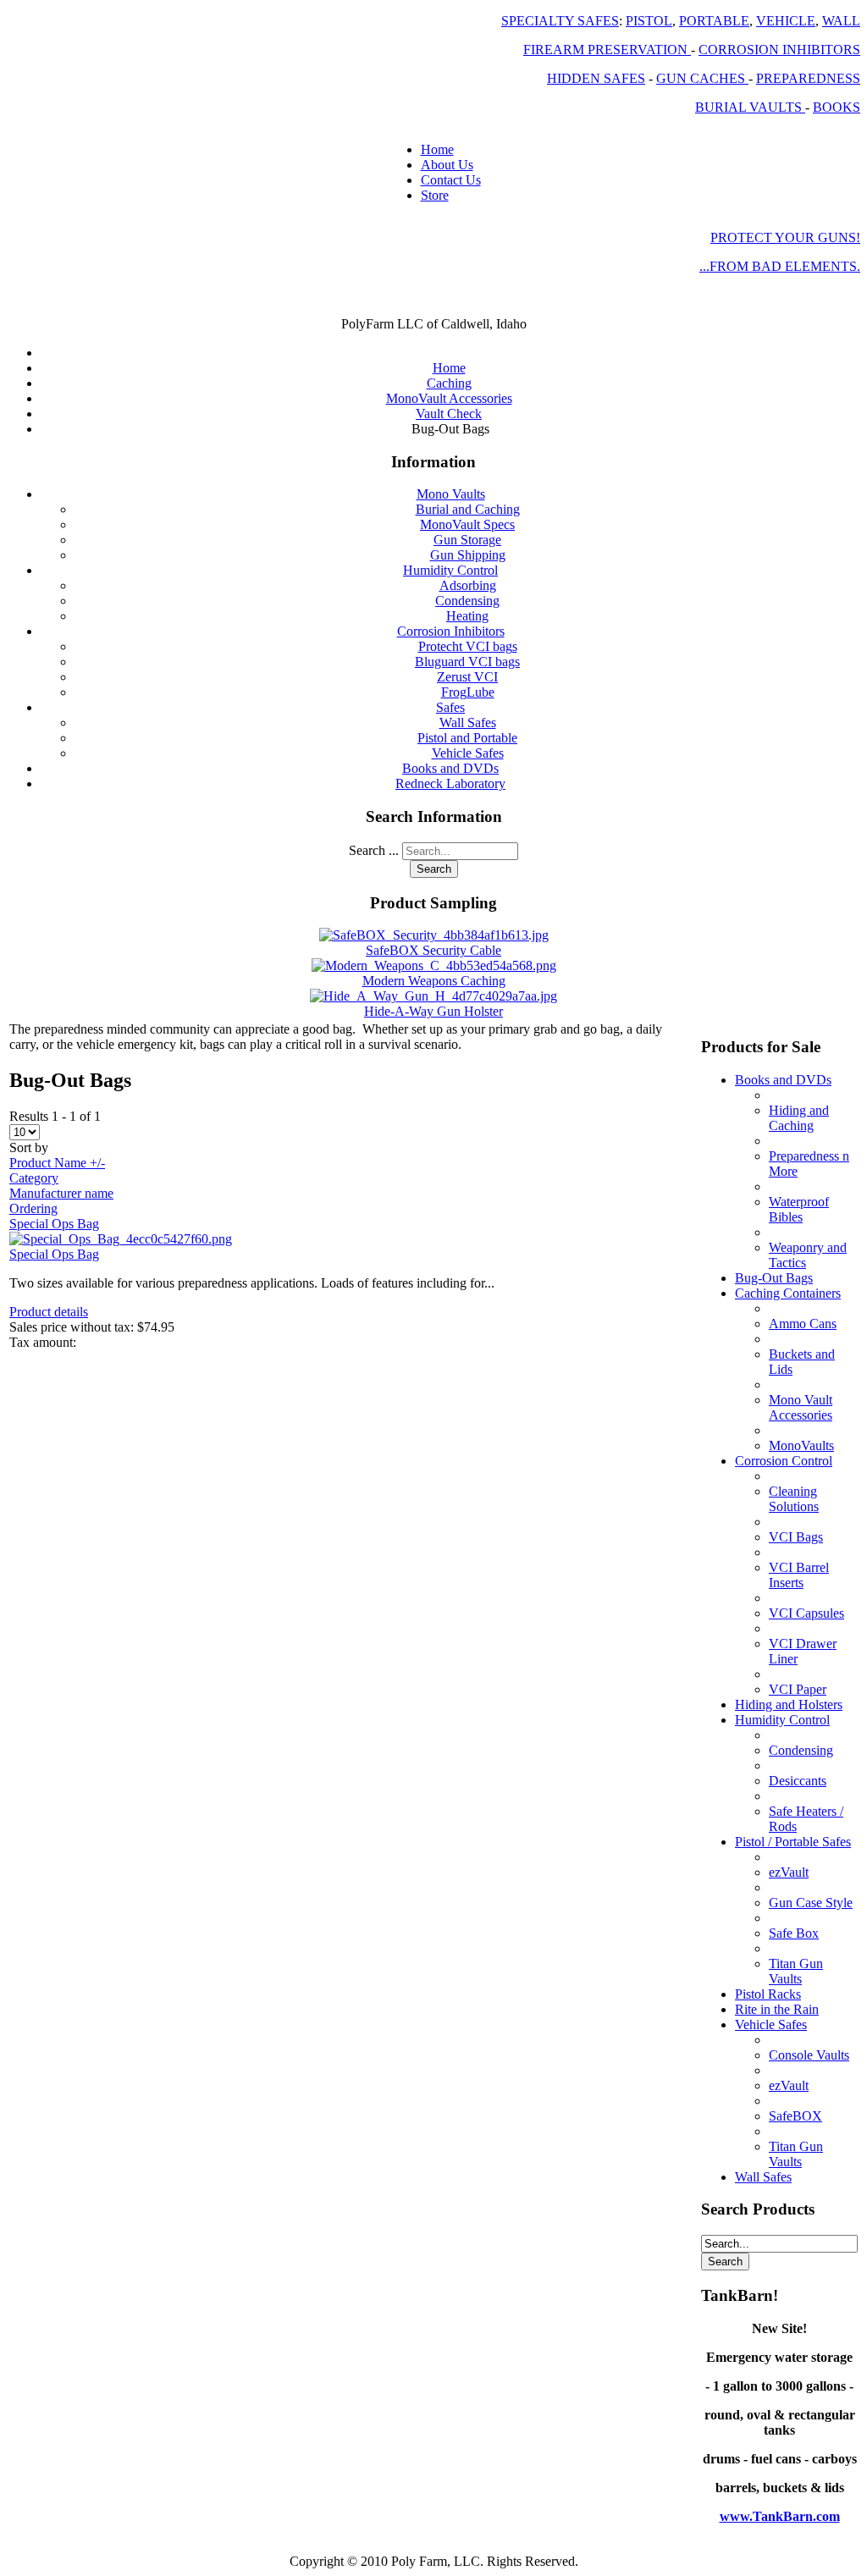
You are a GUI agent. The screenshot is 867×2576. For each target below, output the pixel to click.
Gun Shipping (468, 555)
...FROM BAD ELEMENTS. (780, 266)
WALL (841, 21)
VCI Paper (798, 1689)
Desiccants (798, 1781)
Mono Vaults (451, 494)
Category (34, 1178)
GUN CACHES (702, 78)
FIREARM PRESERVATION (607, 50)
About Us (447, 165)
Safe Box (794, 1933)
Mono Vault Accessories (801, 1407)
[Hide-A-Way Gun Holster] (433, 996)
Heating (467, 616)
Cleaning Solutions (794, 1499)
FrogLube (468, 692)
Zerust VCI (467, 677)
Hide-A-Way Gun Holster (433, 1011)
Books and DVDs (450, 768)
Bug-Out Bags (774, 1278)
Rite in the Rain (777, 2009)
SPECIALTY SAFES (560, 21)
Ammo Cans (803, 1324)
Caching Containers (788, 1293)
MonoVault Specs (467, 524)
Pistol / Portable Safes (793, 1842)
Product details (49, 1312)
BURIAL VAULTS (750, 107)
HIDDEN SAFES (596, 78)
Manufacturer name (61, 1193)
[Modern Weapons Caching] (434, 965)
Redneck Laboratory (450, 783)
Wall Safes (468, 723)
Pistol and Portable (467, 738)
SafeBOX (795, 2116)
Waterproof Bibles (799, 1209)
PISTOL (649, 21)
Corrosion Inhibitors (451, 631)
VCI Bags (796, 1537)
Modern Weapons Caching (434, 981)
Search (434, 869)
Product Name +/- (57, 1163)
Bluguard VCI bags (467, 662)
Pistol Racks (768, 1994)
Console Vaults (809, 2055)
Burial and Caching (468, 509)
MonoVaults (801, 1445)
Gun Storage (467, 540)
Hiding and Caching (799, 1118)
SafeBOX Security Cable (433, 950)
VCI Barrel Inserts (799, 1575)
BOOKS (837, 107)
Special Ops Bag (54, 1224)
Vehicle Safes (468, 753)
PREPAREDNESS (808, 78)
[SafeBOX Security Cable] (434, 935)
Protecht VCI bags (468, 646)
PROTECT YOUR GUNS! (785, 237)
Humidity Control (450, 570)
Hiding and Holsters (789, 1704)
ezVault (789, 1872)
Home (437, 149)
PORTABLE (714, 21)
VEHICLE (786, 21)
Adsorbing (468, 585)
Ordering (33, 1208)
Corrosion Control (784, 1461)
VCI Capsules (806, 1613)
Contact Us (451, 180)
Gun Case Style (811, 1903)
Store (435, 195)
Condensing (467, 601)
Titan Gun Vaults (796, 1971)
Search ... (374, 850)
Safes (450, 707)
